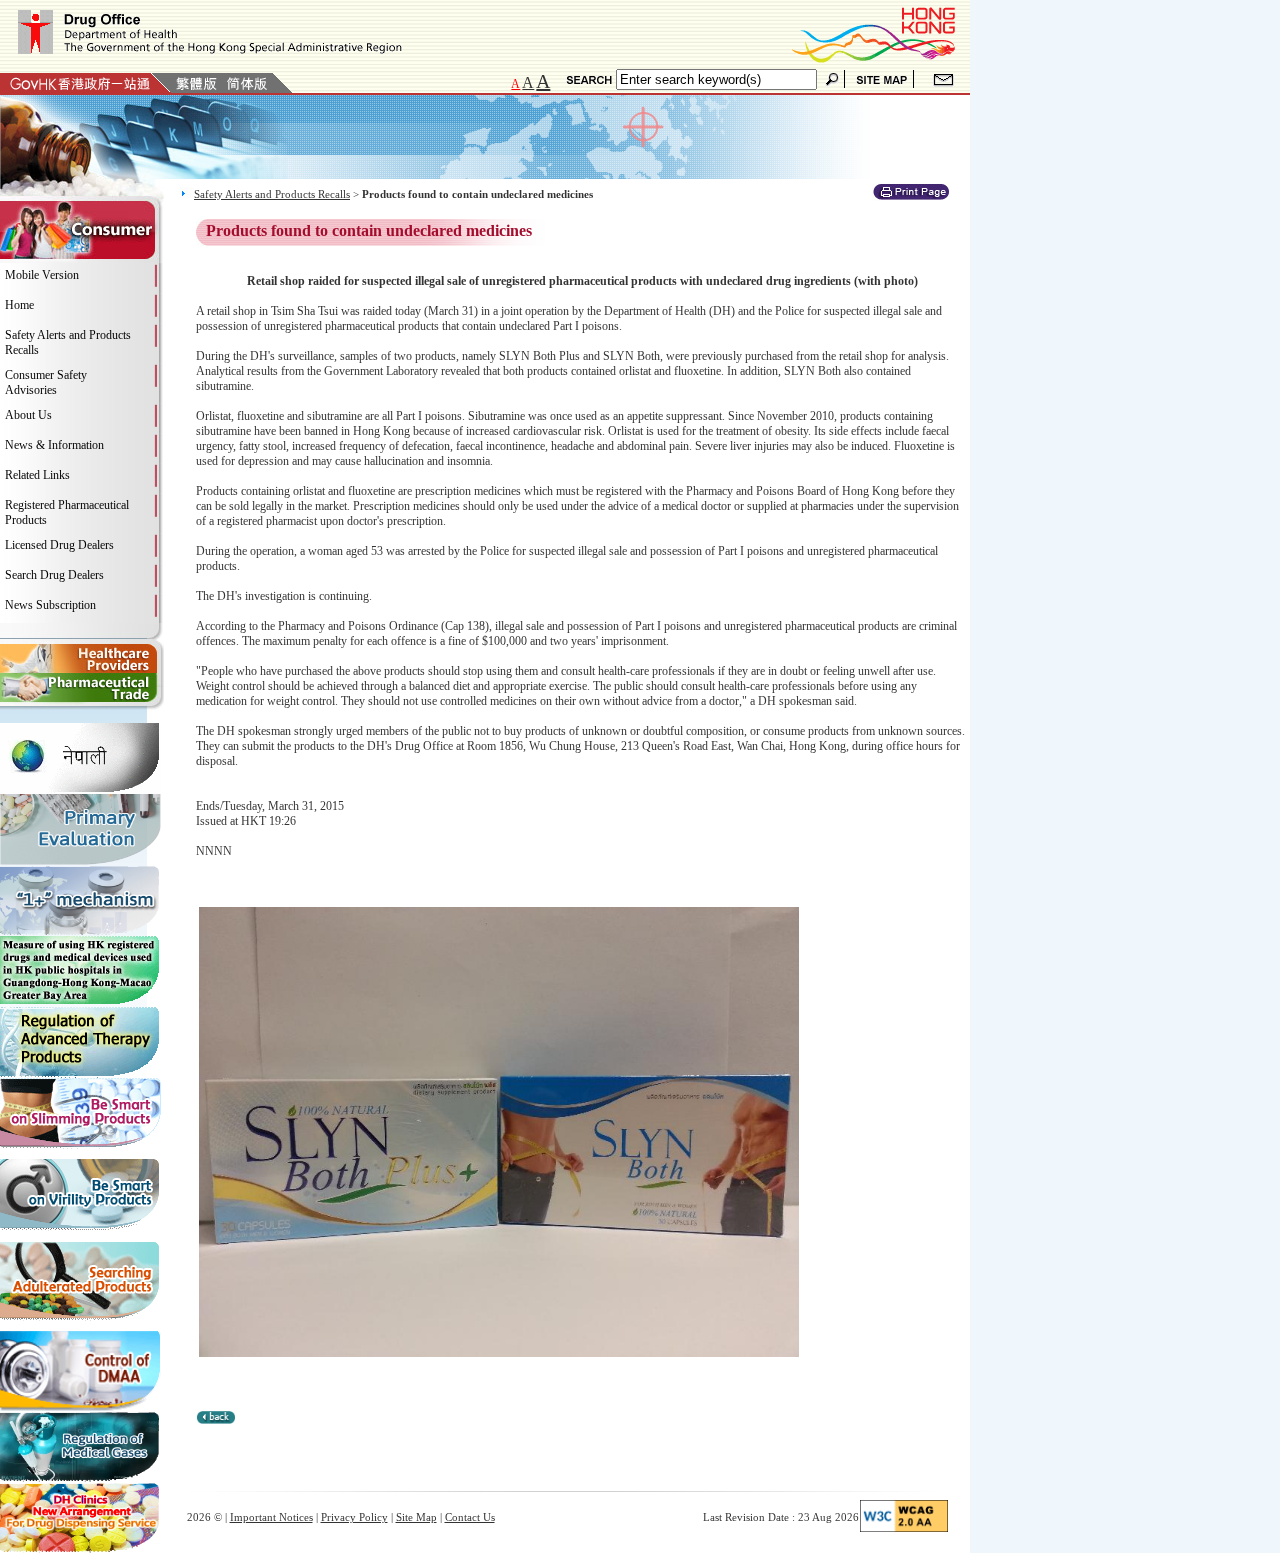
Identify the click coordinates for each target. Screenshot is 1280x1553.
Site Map (416, 1517)
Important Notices (271, 1517)
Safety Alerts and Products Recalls (272, 194)
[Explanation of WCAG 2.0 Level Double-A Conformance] (904, 1528)
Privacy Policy (354, 1517)
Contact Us (470, 1517)
